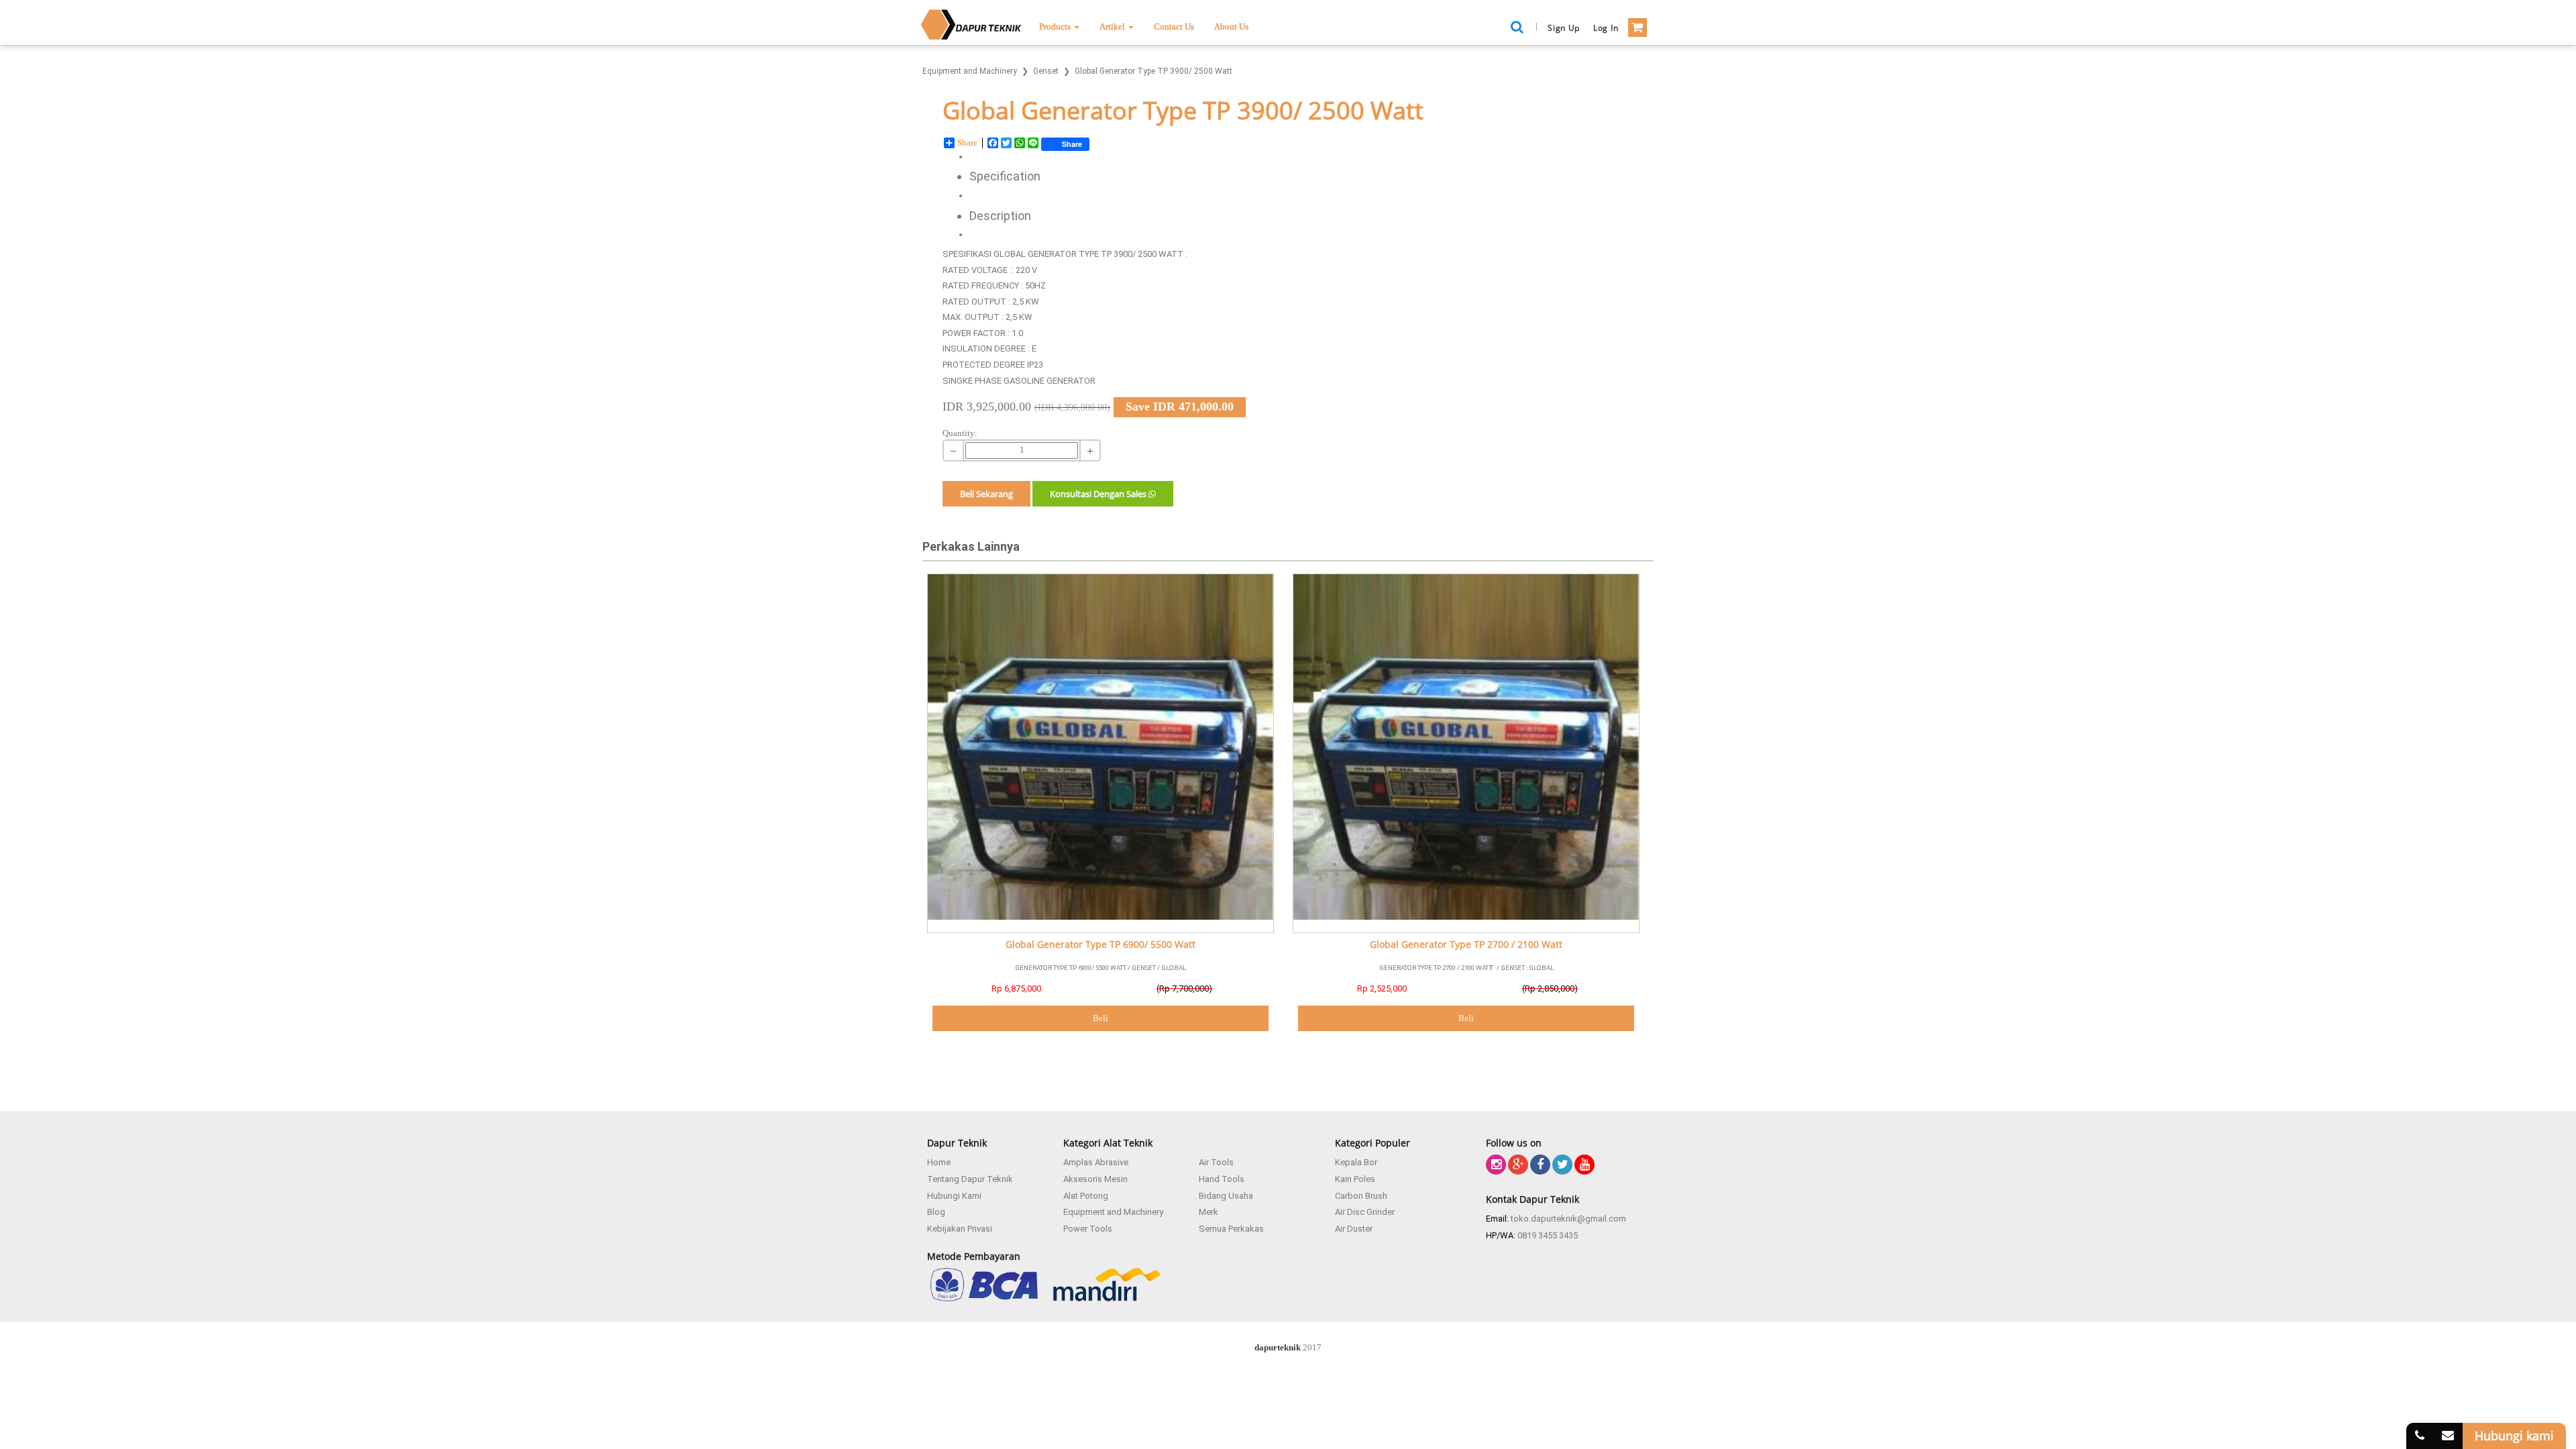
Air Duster (1354, 1229)
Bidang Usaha (1226, 1196)
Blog (936, 1212)
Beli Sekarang (986, 494)
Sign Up (1564, 28)
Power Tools (1088, 1229)
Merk (1209, 1212)
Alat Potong (1086, 1196)
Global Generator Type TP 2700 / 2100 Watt (1466, 945)
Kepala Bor (1356, 1162)
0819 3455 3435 (1548, 1235)
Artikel (1113, 26)
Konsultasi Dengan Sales (1099, 494)
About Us (1231, 26)
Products (1056, 26)
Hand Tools (1222, 1179)
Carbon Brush (1361, 1196)
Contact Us (1174, 26)
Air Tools (1216, 1162)
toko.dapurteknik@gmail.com (1568, 1219)
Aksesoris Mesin (1095, 1179)
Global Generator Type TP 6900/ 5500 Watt (1101, 945)
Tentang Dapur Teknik (970, 1179)
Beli (1101, 1018)
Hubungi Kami (954, 1196)
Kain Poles (1355, 1179)
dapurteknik (1278, 1347)
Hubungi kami (2514, 1436)
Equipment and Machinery (1113, 1212)
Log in (1606, 28)
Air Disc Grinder (1365, 1212)
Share (967, 143)
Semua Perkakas (1231, 1229)
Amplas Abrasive (1096, 1162)
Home (939, 1162)
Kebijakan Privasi (960, 1229)
